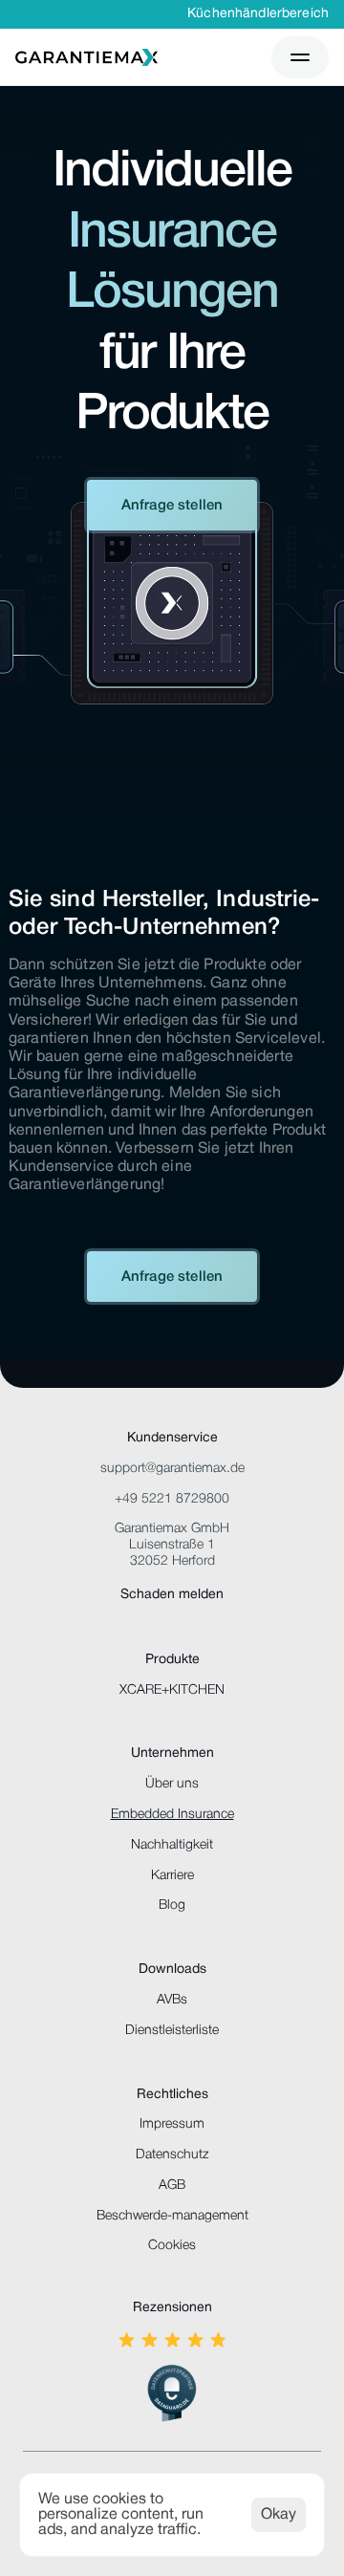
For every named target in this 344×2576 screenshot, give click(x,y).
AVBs (172, 2000)
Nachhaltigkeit (172, 1845)
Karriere (172, 1876)
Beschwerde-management (172, 2216)
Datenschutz (172, 2155)
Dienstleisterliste (172, 2031)
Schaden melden (172, 1595)
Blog (172, 1905)
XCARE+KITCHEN (172, 1690)
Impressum (172, 2124)
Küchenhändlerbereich (258, 14)
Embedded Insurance (172, 1815)
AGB (172, 2186)
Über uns (172, 1784)
